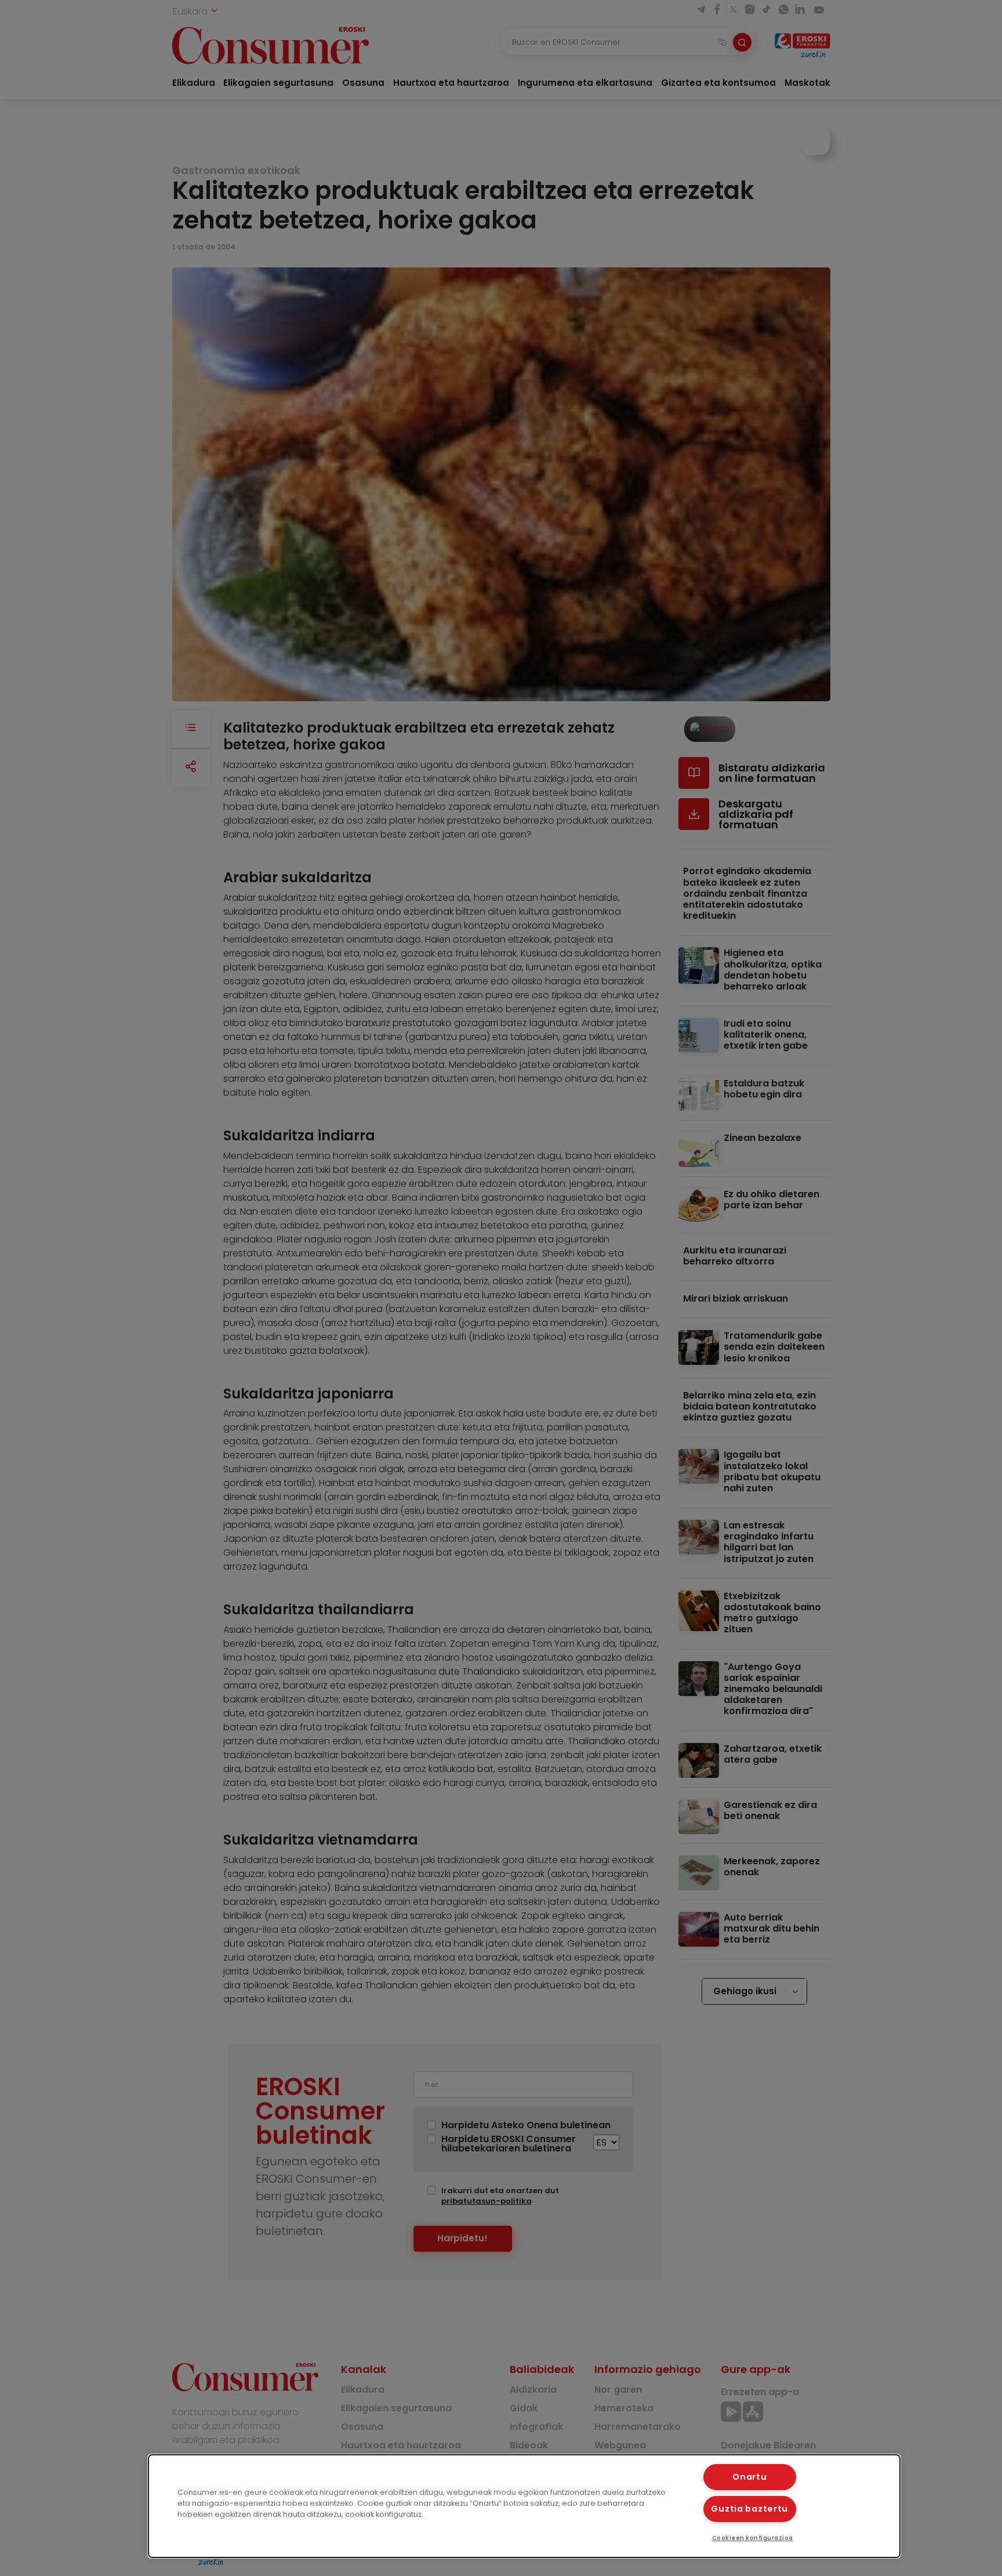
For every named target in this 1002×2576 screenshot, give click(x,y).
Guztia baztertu (749, 2509)
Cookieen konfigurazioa (753, 2538)
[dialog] (524, 2506)
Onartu (749, 2477)
